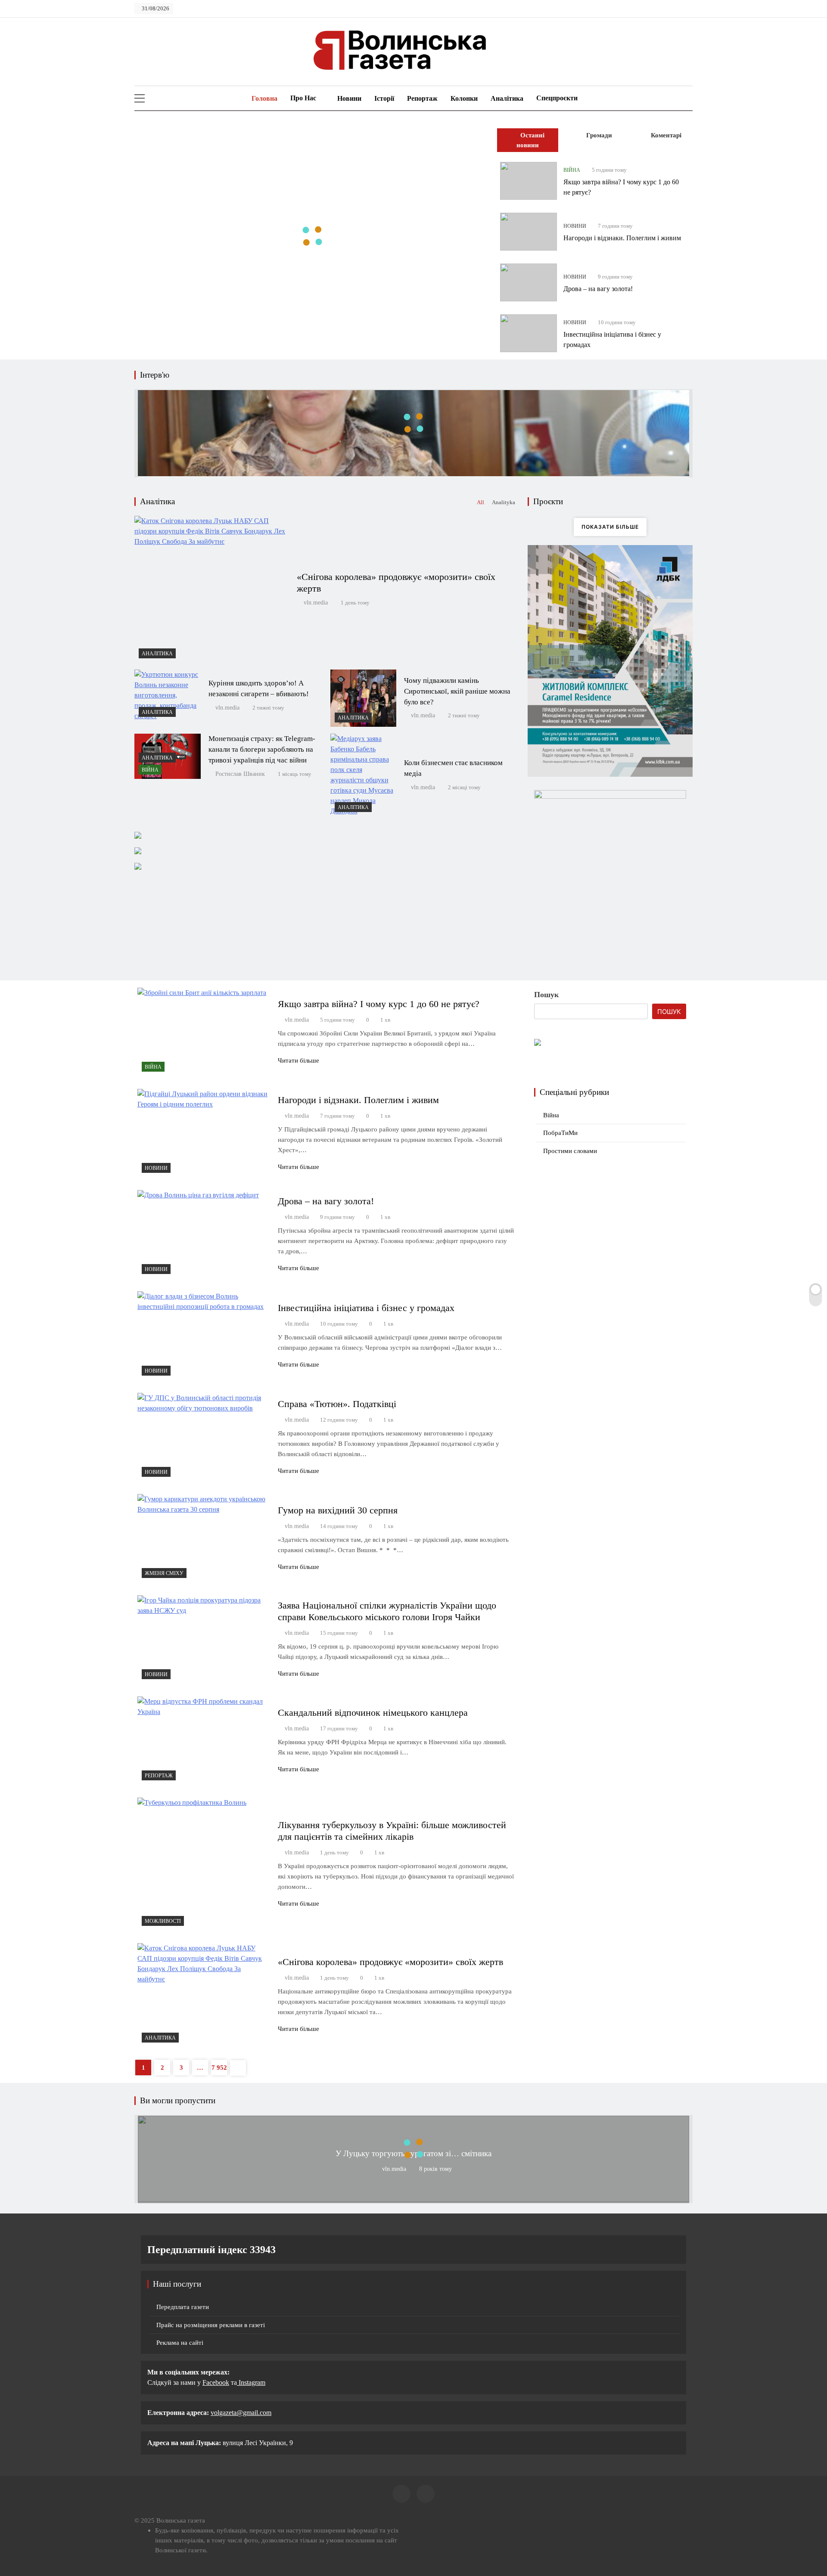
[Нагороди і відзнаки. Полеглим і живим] (529, 232)
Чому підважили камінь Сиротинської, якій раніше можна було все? (457, 691)
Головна (264, 98)
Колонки (464, 98)
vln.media (316, 603)
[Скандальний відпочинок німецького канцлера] (204, 1741)
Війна (572, 170)
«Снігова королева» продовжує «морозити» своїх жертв (390, 1962)
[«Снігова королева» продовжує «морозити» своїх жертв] (211, 589)
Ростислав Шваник (240, 774)
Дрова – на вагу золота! (598, 289)
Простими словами (570, 1151)
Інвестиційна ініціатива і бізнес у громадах (366, 1308)
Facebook (216, 2382)
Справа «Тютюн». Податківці (337, 1404)
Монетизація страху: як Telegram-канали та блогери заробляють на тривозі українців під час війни (262, 749)
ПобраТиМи (560, 1133)
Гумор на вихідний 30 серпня (338, 1510)
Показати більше (610, 527)
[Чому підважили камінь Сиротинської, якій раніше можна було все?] (364, 698)
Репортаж (422, 98)
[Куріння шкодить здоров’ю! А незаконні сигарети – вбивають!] (168, 695)
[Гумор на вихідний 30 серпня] (204, 1538)
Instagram (251, 2382)
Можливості (163, 1921)
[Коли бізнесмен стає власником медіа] (364, 775)
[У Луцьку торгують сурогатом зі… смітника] (413, 2199)
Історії (384, 98)
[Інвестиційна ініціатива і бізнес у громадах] (529, 333)
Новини (349, 98)
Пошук (546, 995)
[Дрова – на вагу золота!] (529, 282)
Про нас (303, 98)
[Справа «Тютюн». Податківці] (204, 1437)
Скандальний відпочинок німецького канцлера (373, 1713)
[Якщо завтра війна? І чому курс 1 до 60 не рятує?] (529, 181)
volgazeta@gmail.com (241, 2413)
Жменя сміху (164, 1573)
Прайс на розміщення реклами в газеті (211, 2325)
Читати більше (298, 1060)
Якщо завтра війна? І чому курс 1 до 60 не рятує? (379, 1004)
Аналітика (507, 98)
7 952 (219, 2068)
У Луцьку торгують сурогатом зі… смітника (413, 2153)
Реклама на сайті (180, 2343)
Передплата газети (183, 2307)
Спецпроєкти (557, 98)
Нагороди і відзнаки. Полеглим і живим (622, 238)
